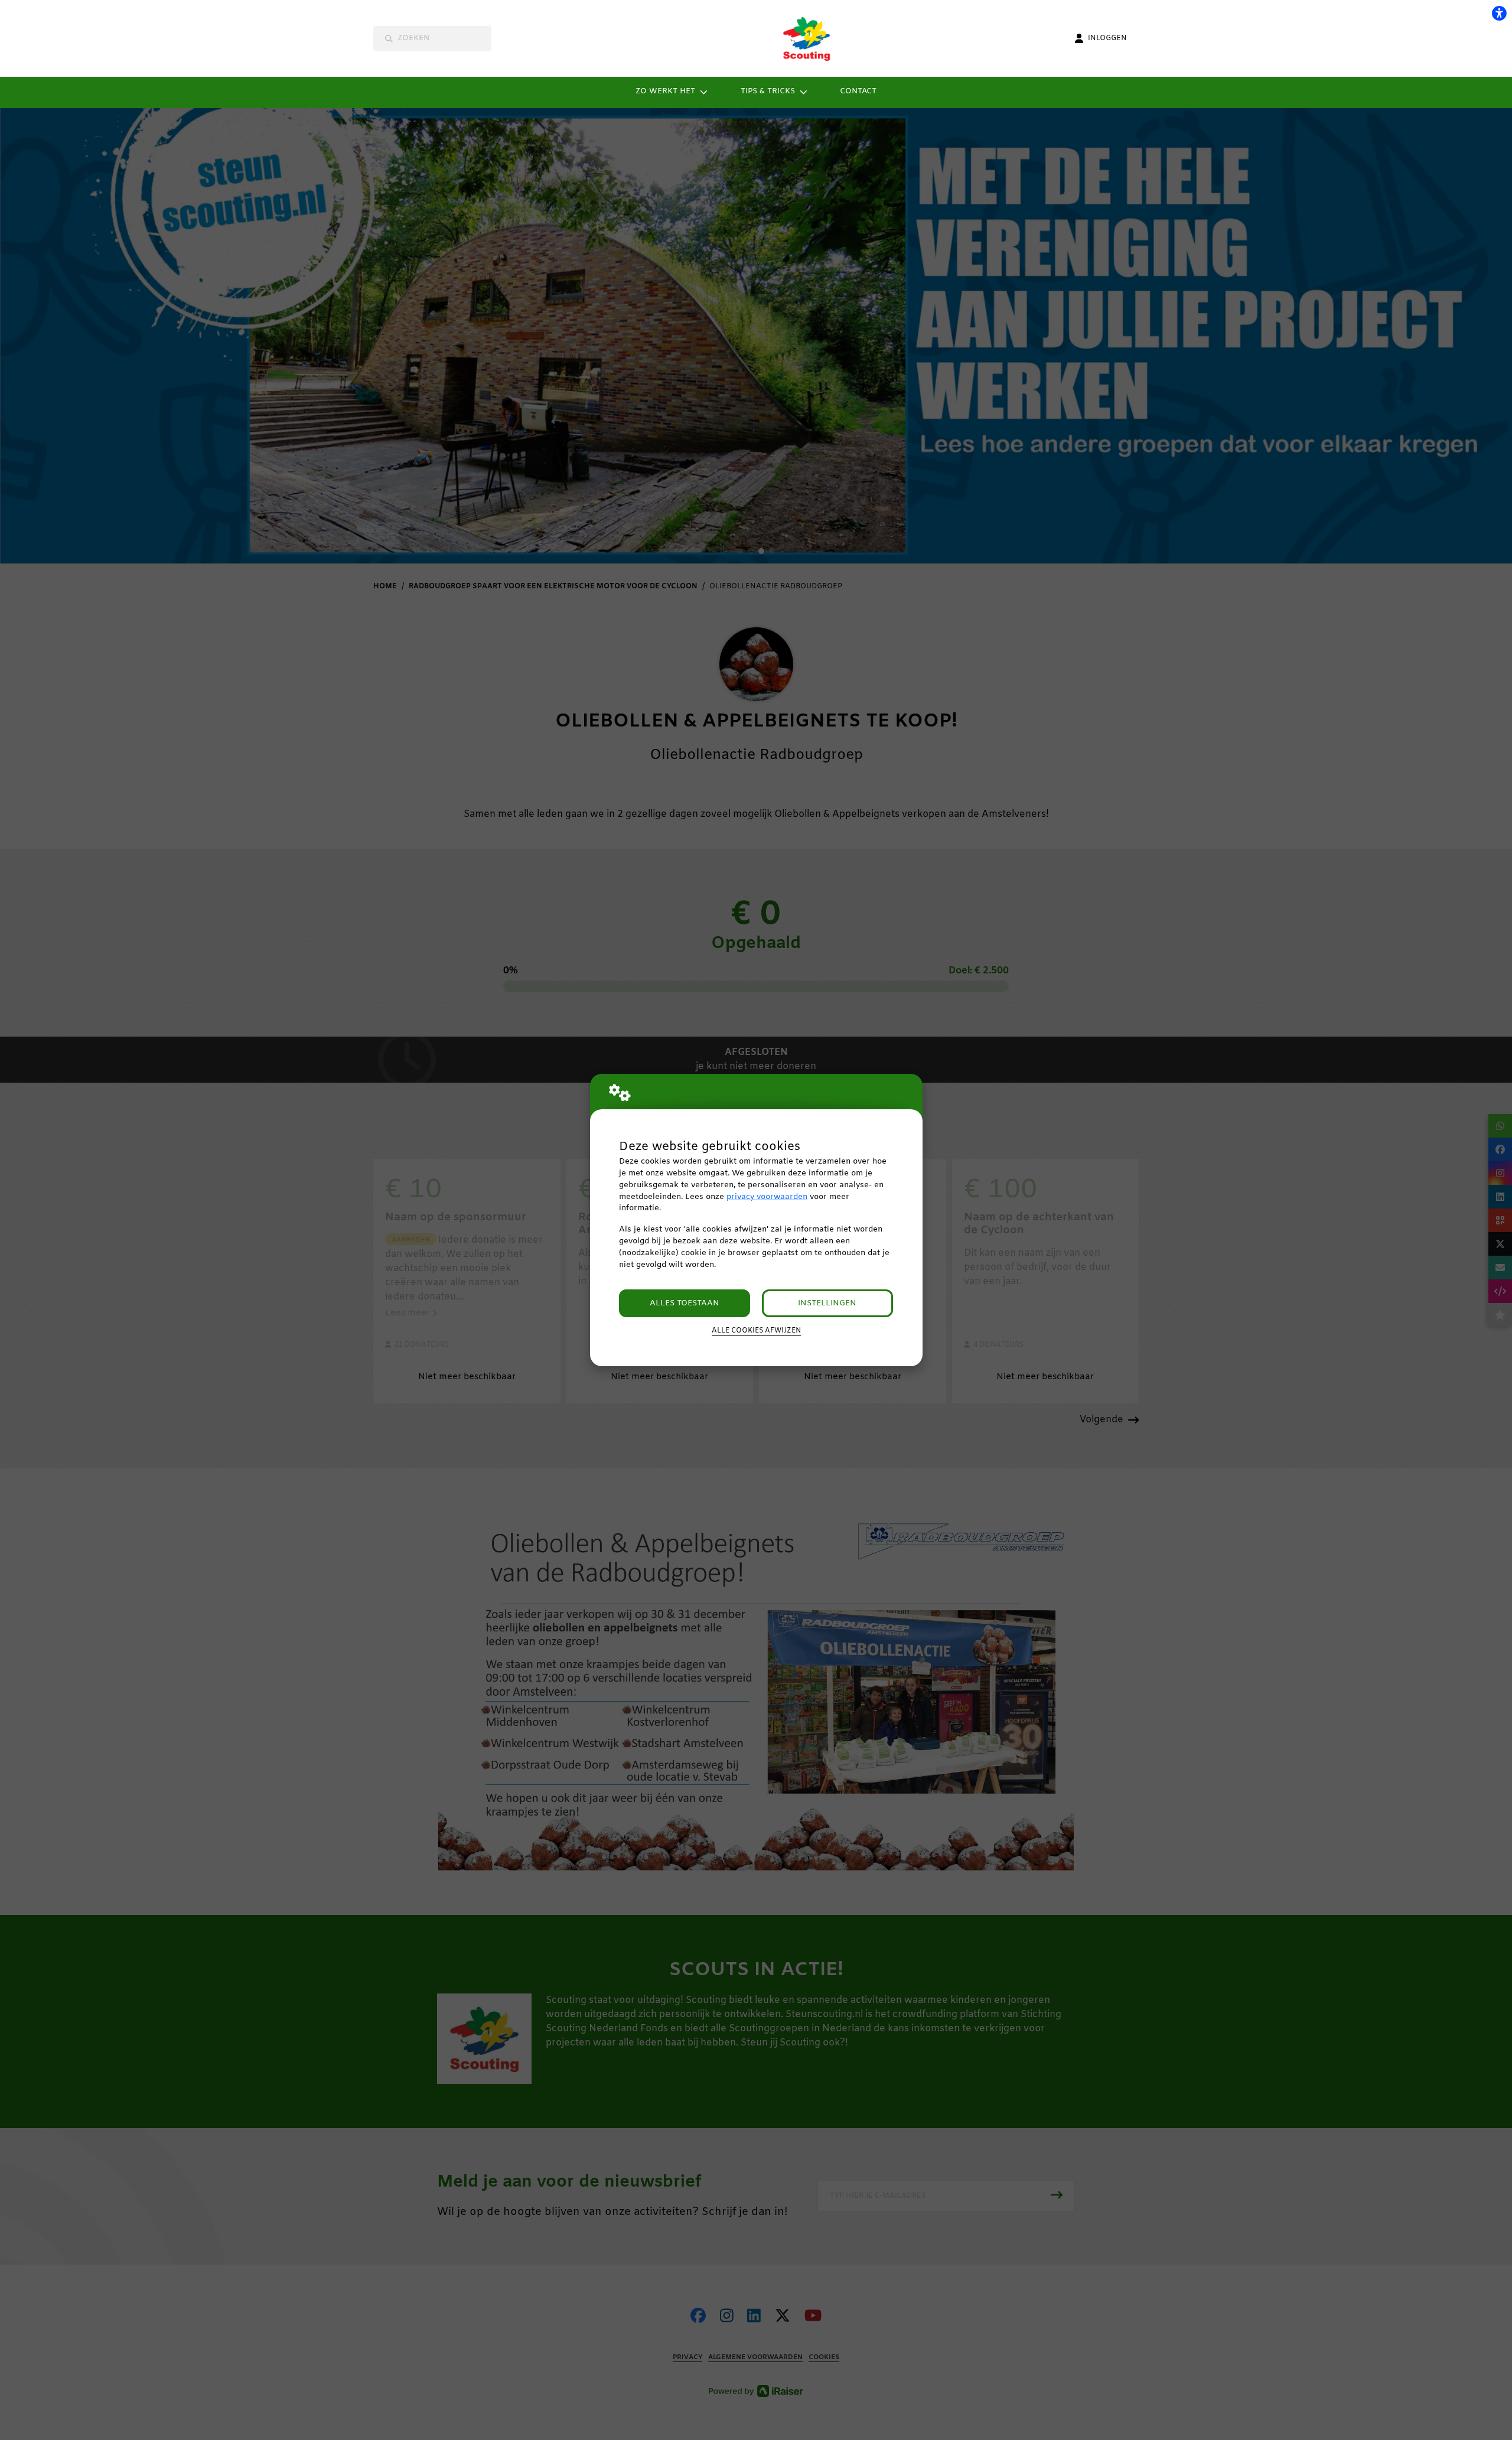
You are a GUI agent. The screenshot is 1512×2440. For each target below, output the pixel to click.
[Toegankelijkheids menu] (1499, 13)
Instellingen (827, 1303)
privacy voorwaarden (767, 1197)
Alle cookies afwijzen (756, 1331)
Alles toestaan (685, 1303)
